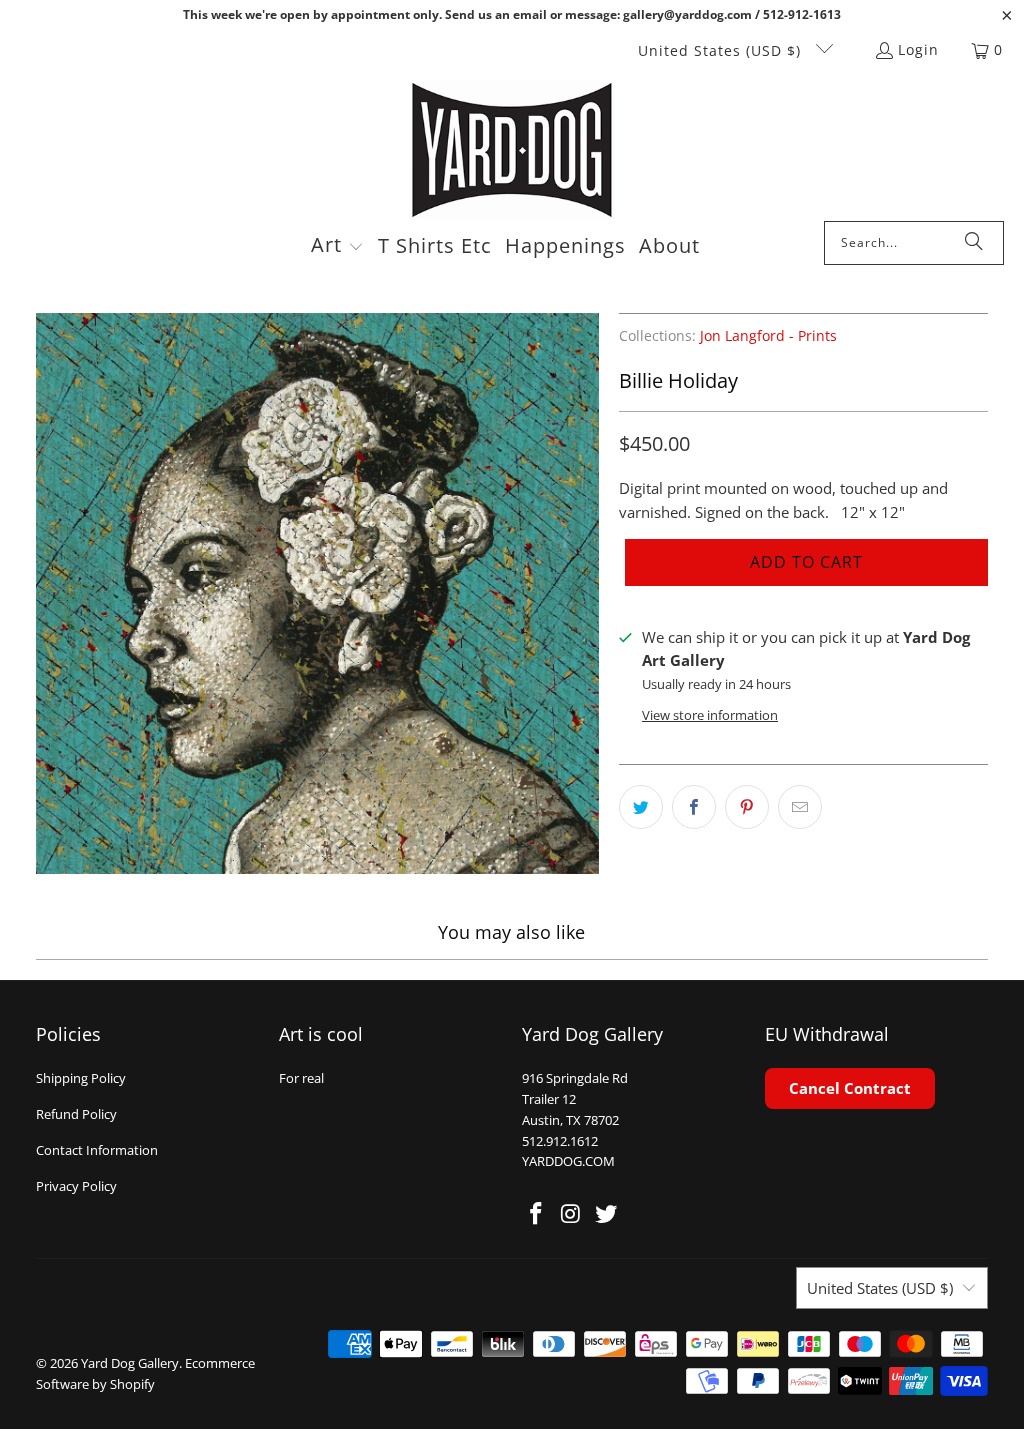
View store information (710, 715)
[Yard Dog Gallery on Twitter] (606, 1214)
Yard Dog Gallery (130, 1363)
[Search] (974, 243)
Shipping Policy (81, 1078)
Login (918, 49)
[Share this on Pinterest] (747, 807)
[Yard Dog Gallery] (512, 150)
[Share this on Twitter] (641, 807)
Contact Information (97, 1150)
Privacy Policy (76, 1186)
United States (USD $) (722, 50)
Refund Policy (76, 1114)
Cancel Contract (850, 1088)
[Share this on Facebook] (694, 807)
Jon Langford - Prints (768, 336)
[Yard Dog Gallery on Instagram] (572, 1214)
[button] (337, 247)
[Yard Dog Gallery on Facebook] (537, 1214)
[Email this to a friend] (800, 807)
